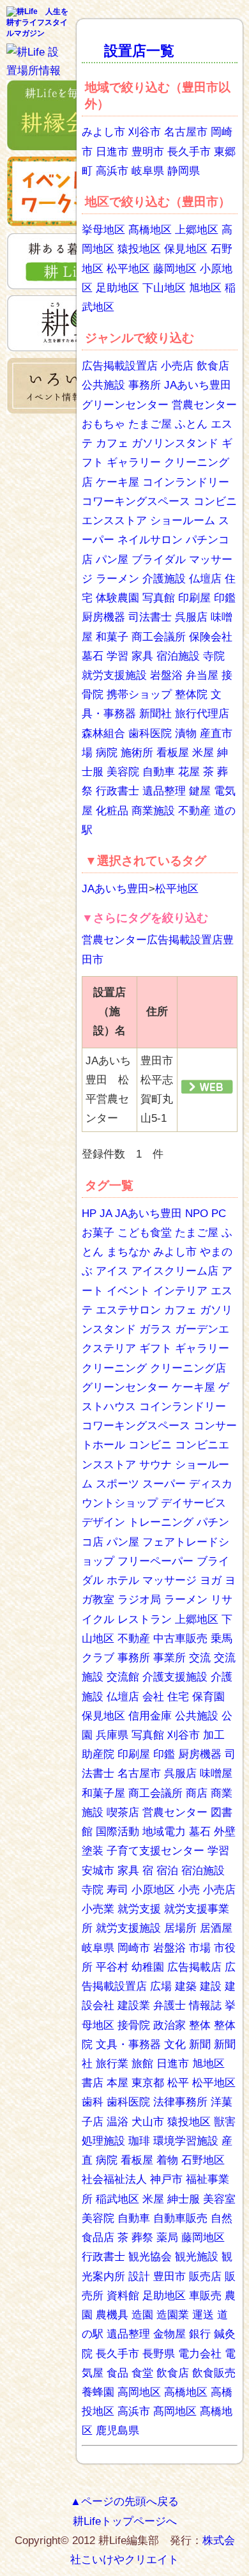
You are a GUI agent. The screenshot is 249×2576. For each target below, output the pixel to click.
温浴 (117, 2122)
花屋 (189, 772)
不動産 (194, 811)
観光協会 (150, 2257)
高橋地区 (186, 2392)
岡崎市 (134, 1948)
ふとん (191, 424)
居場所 (180, 1928)
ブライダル (159, 560)
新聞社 (155, 714)
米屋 (203, 753)
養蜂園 (98, 2392)
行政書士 (117, 791)
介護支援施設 (175, 1677)
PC (219, 1214)
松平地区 (128, 269)
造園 (142, 2315)
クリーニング (114, 1368)
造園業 (173, 2315)
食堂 (142, 2373)
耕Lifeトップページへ (125, 2521)
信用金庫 (150, 1716)
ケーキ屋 (117, 482)
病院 (107, 753)
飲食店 (213, 366)
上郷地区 (197, 230)
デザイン (103, 1522)
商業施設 (153, 811)
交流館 (123, 1677)
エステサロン (128, 1310)
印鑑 (225, 598)
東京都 (148, 2083)
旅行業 (112, 2064)
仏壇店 (205, 579)
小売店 (177, 366)
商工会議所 (159, 637)
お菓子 (98, 1233)
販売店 (205, 2277)
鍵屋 (200, 791)
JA (106, 1214)
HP (89, 1214)
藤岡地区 (175, 269)
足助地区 (117, 288)
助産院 (98, 1754)
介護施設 (164, 579)
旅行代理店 (202, 714)
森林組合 (103, 733)
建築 (186, 1986)
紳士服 (184, 2199)
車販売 (205, 2296)
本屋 (117, 2083)
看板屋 (173, 753)
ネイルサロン (150, 540)
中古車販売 (180, 1639)
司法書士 (150, 617)
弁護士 (170, 2006)
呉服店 (191, 617)
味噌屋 (216, 1773)
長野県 (159, 2354)
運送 (203, 2315)
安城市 (98, 1871)
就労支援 (139, 1909)
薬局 (167, 2238)
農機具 (112, 2315)
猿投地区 (139, 249)
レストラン (145, 1619)
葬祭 (142, 2238)
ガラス (155, 1329)
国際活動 (117, 1832)
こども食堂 (145, 1233)
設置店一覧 (139, 51)
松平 (178, 2083)
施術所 (137, 753)
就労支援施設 (114, 675)
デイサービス (193, 1503)
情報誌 (205, 2006)
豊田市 (170, 2277)
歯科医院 (150, 733)
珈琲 (139, 2141)
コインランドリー (186, 482)
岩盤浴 (166, 675)
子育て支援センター (155, 1851)
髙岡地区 (175, 2411)
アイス (112, 1271)
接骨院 (134, 2025)
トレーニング (161, 1522)
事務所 (145, 385)
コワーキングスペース (136, 501)
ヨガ (211, 1580)
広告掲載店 (194, 1967)
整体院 (191, 694)
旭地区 (205, 288)
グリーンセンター (125, 405)
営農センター (204, 405)
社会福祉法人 (114, 2179)
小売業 (98, 1909)
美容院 (123, 772)
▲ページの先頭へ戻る (124, 2502)
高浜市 (112, 171)
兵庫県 (112, 1735)
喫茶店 (123, 1812)
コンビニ (150, 1445)
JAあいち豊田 (198, 385)
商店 (197, 1793)
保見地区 (186, 249)
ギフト (155, 1348)
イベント (128, 1291)
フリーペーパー (155, 1561)
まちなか (128, 1252)
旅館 (142, 2064)
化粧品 (112, 811)
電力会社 (200, 2354)
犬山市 (148, 2122)
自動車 (159, 772)
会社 (153, 1697)
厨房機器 (103, 617)
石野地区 (203, 2160)
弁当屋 (202, 675)
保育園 (208, 1697)
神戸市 (166, 2179)
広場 (161, 1986)
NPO (197, 1214)
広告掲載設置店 (120, 366)
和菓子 (112, 637)
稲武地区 (117, 2199)
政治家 (170, 2025)
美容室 (219, 2199)
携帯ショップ (139, 694)
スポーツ (117, 1484)
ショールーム (183, 521)
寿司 (117, 1890)
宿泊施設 (178, 656)
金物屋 (170, 2334)
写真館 (159, 598)
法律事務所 (180, 2102)
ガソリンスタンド (175, 443)
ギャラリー (134, 462)
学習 (117, 656)
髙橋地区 (150, 230)
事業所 (170, 1658)
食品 (117, 2373)
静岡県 (184, 171)
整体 (200, 2025)
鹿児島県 (117, 2431)
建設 (211, 1986)
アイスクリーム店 (175, 1271)
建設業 (134, 2006)
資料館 (123, 2296)
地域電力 (164, 1832)
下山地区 (164, 288)
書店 (93, 2083)
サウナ (155, 1465)
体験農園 (117, 598)
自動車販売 (180, 2218)
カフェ (112, 443)
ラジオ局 (139, 1600)
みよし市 (103, 132)
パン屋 (112, 560)
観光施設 (197, 2257)
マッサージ (170, 1580)
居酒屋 (216, 1928)
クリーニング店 (188, 1368)
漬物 (186, 733)
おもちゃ (103, 424)
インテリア (180, 1291)
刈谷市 (145, 132)
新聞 (200, 2045)
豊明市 (148, 152)
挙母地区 (103, 230)
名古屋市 (186, 132)
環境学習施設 (186, 2141)
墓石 (93, 656)
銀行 (200, 2334)
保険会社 (211, 637)
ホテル (123, 1580)
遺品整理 (164, 791)
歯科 (93, 2102)
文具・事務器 (128, 2045)
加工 (214, 1735)
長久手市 (189, 152)
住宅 (178, 1697)
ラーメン (117, 579)
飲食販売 (214, 2373)
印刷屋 (194, 598)
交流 (200, 1658)
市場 (200, 1948)
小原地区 (153, 1890)
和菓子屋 (103, 1793)
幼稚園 (148, 1967)
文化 (175, 2045)
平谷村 (112, 1967)
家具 (142, 656)
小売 (189, 1890)
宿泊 (167, 1871)
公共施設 (103, 385)
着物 (167, 2160)
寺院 (214, 656)
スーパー (164, 1484)
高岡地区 (139, 2392)
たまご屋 (150, 424)
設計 (139, 2277)
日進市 (112, 152)
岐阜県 (148, 171)
